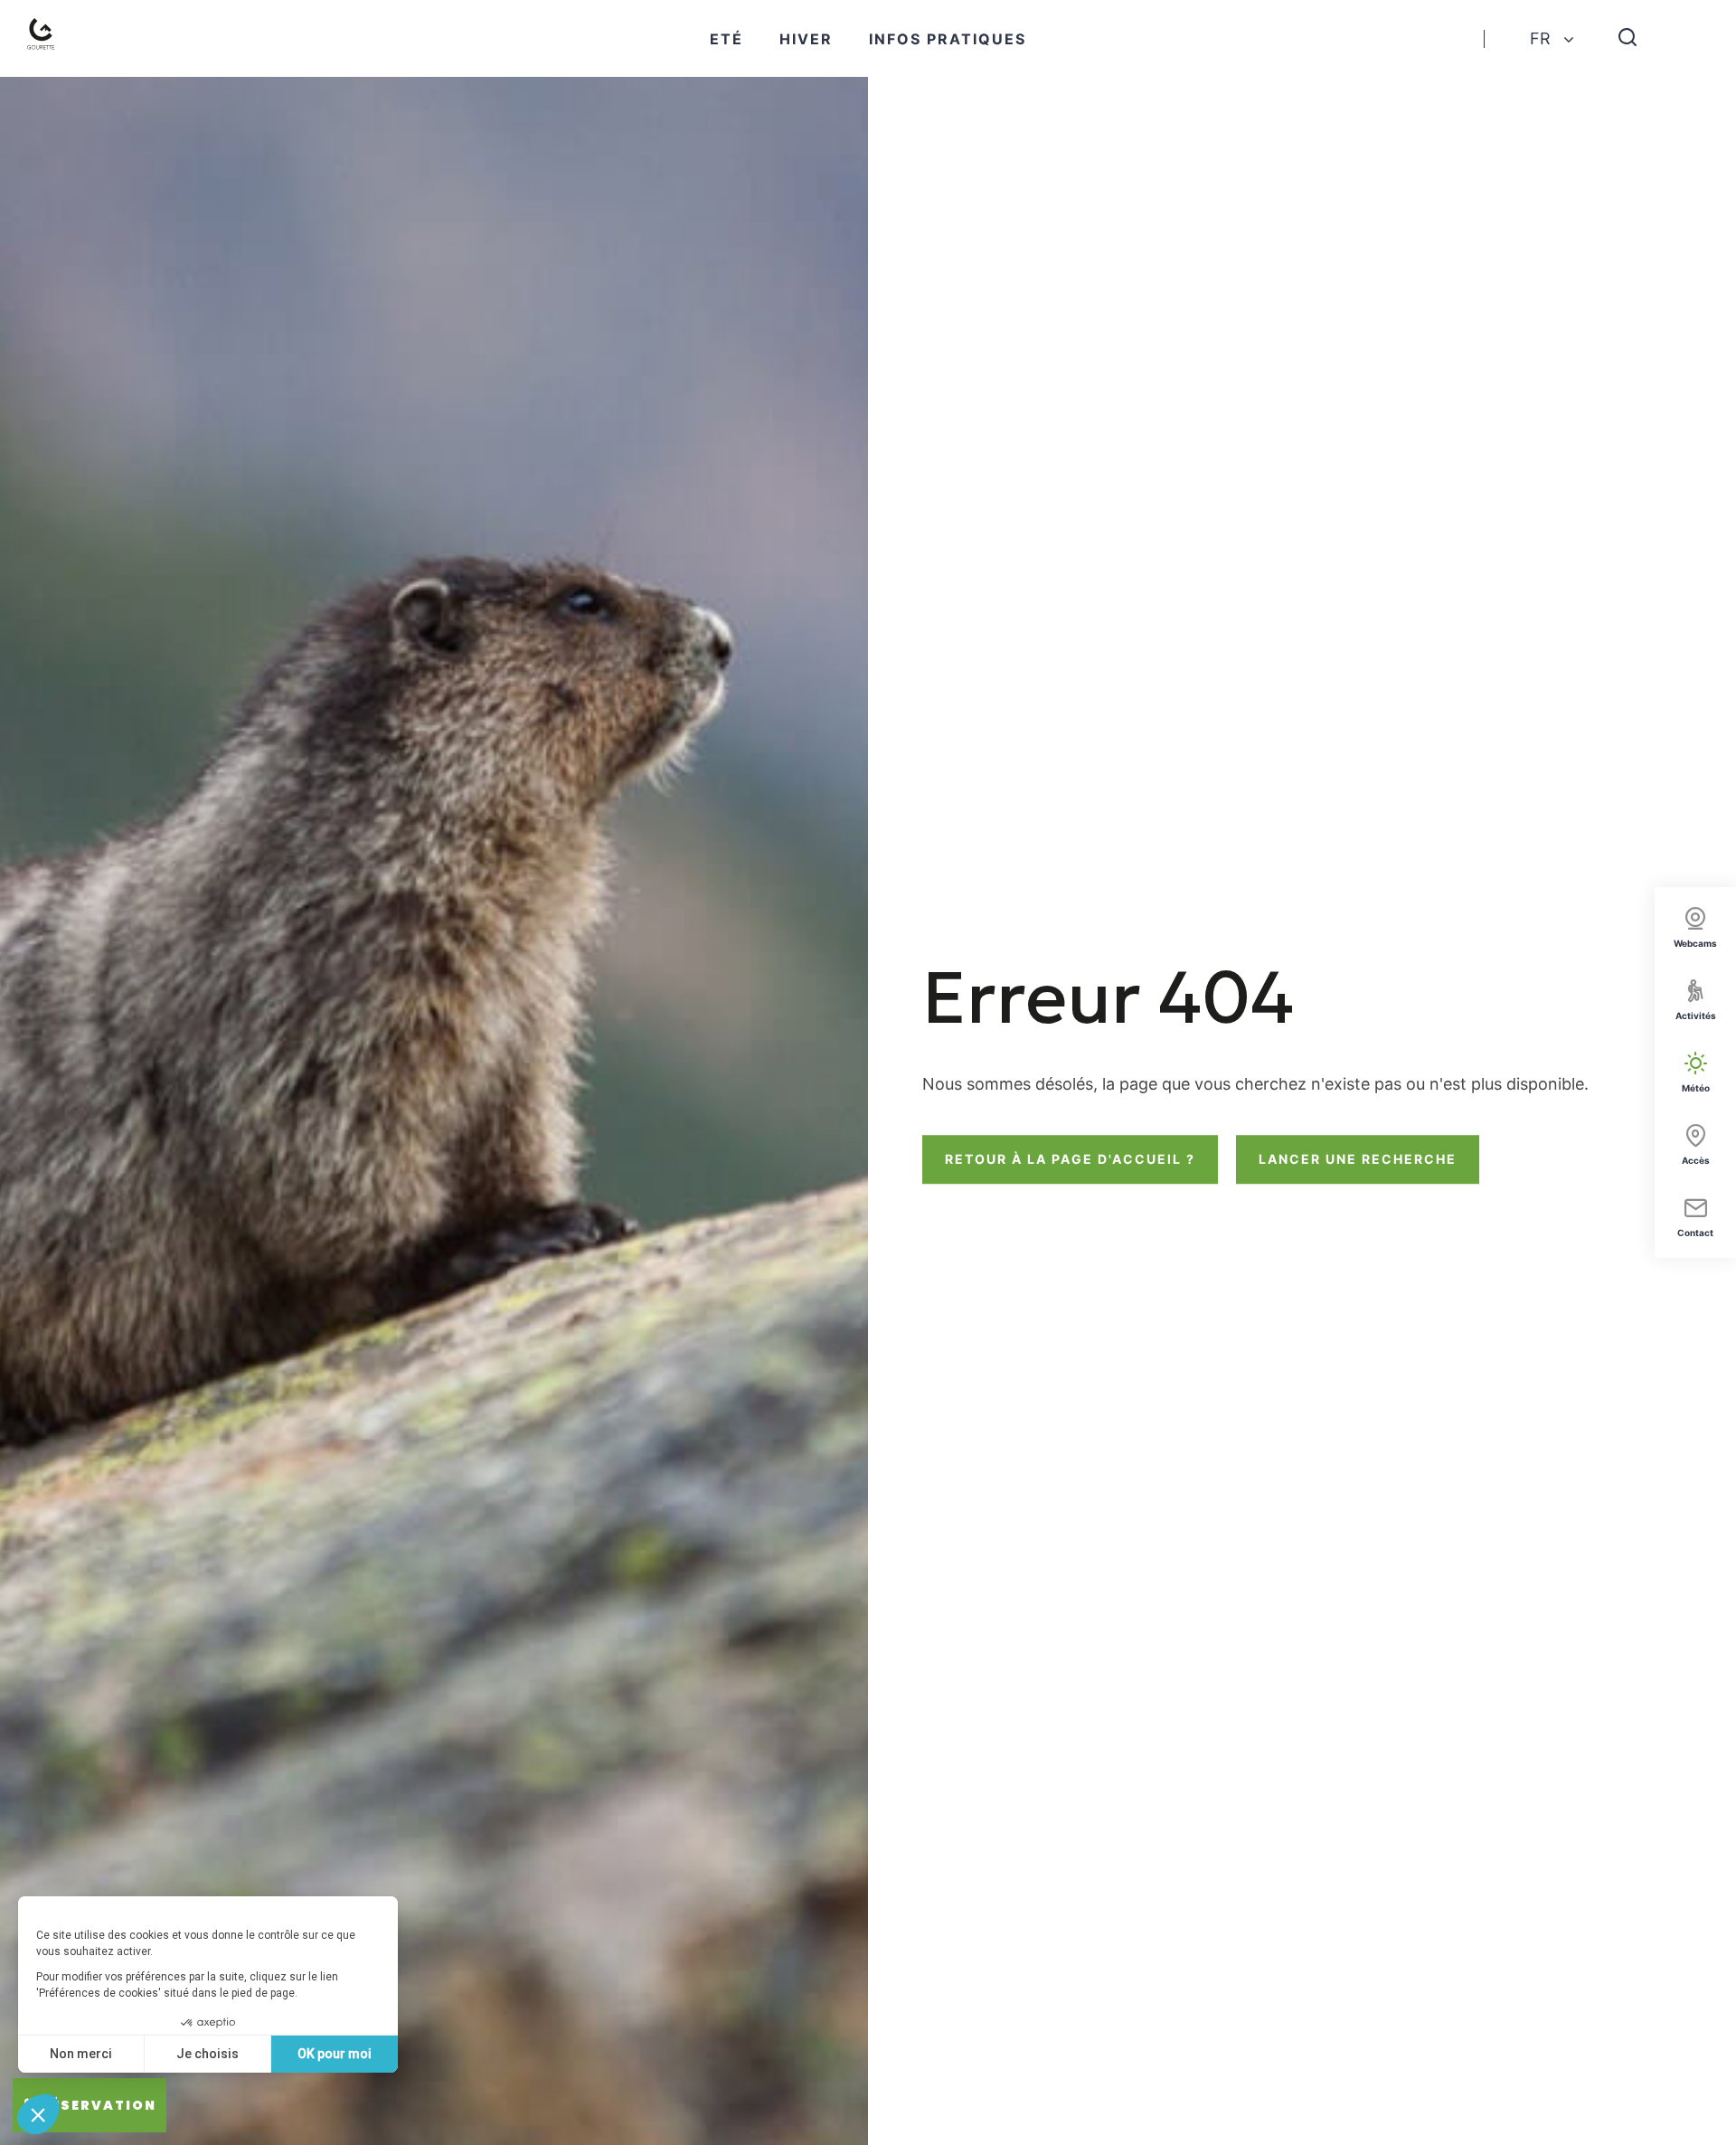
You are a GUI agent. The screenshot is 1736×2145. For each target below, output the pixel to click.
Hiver (806, 39)
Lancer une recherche (1358, 1159)
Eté (726, 39)
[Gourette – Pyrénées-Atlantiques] (45, 38)
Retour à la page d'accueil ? (1070, 1159)
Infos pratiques (948, 39)
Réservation (99, 2105)
